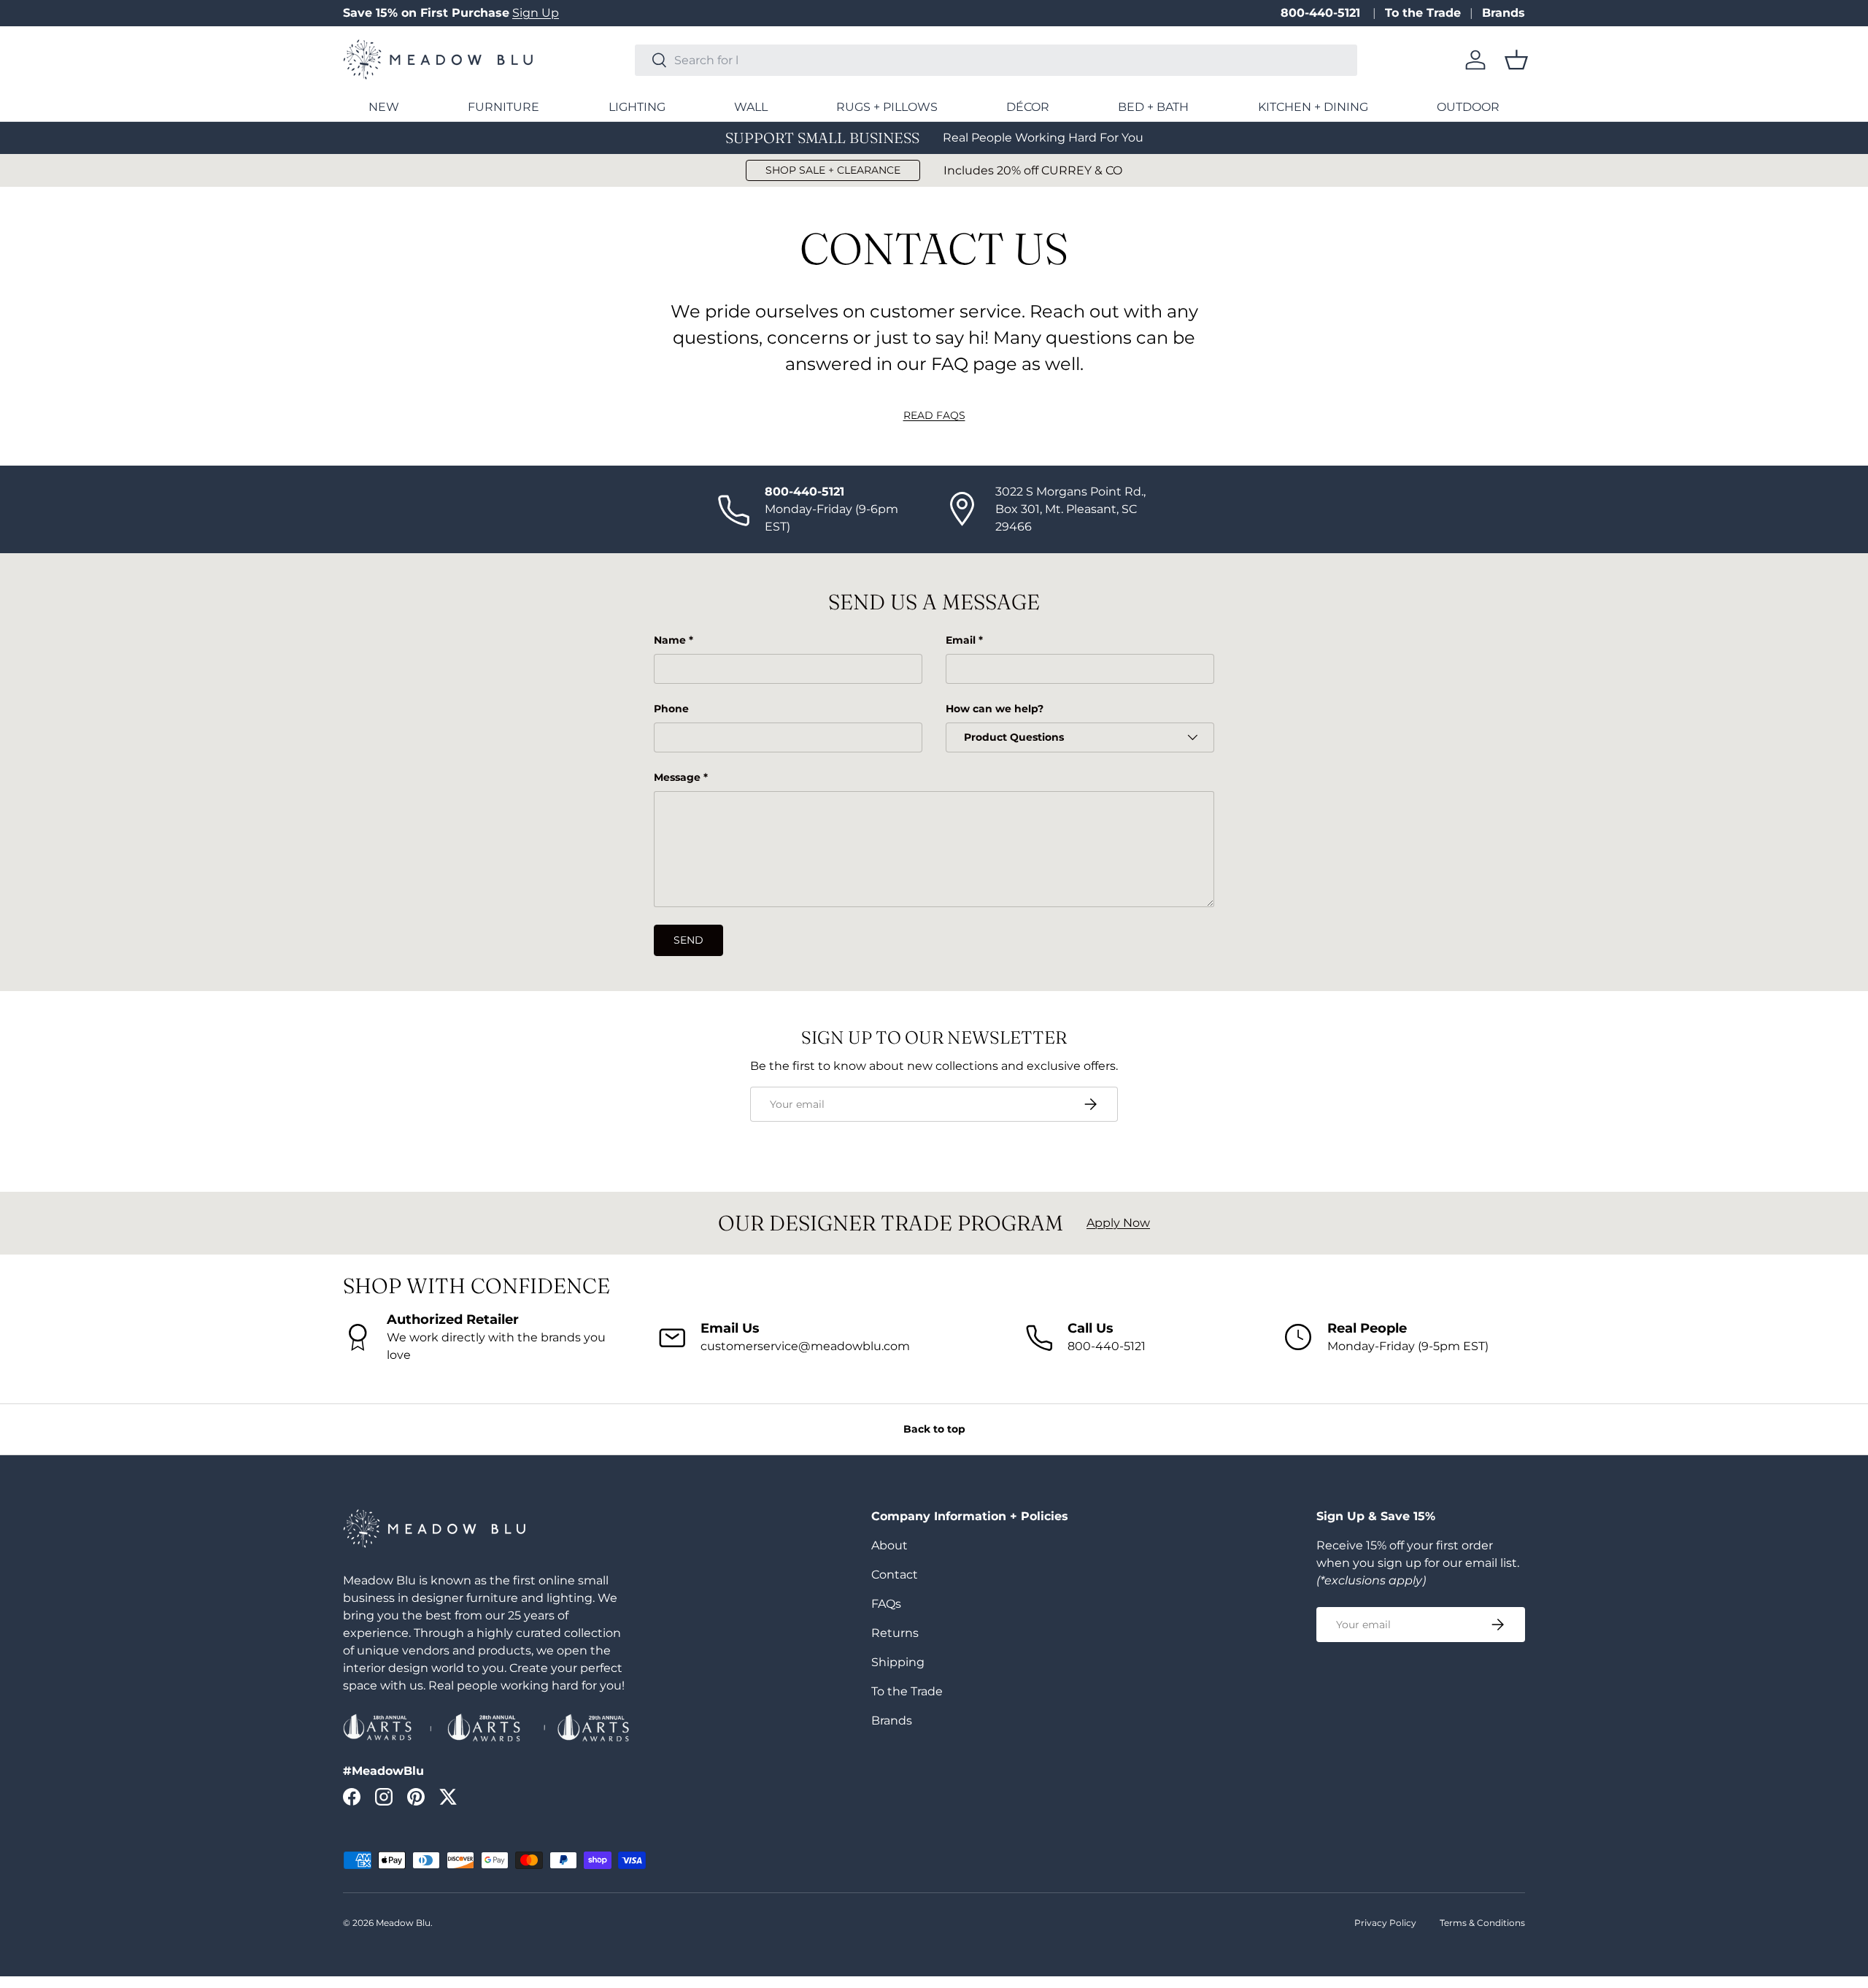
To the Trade (1423, 13)
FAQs (886, 1604)
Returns (895, 1633)
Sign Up (536, 13)
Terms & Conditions (1482, 1923)
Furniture (503, 107)
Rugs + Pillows (887, 107)
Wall (751, 107)
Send (688, 940)
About (889, 1545)
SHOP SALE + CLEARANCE (833, 170)
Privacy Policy (1385, 1923)
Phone (671, 709)
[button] (1516, 60)
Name (670, 640)
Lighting (637, 107)
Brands (1504, 13)
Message (677, 777)
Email (961, 640)
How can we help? (995, 709)
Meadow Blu (403, 1923)
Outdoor (1468, 107)
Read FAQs (934, 415)
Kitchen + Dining (1313, 107)
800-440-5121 (1322, 13)
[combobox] (996, 60)
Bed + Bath (1153, 107)
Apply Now (1118, 1223)
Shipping (898, 1662)
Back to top (934, 1429)
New (384, 107)
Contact (895, 1575)
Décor (1028, 107)
